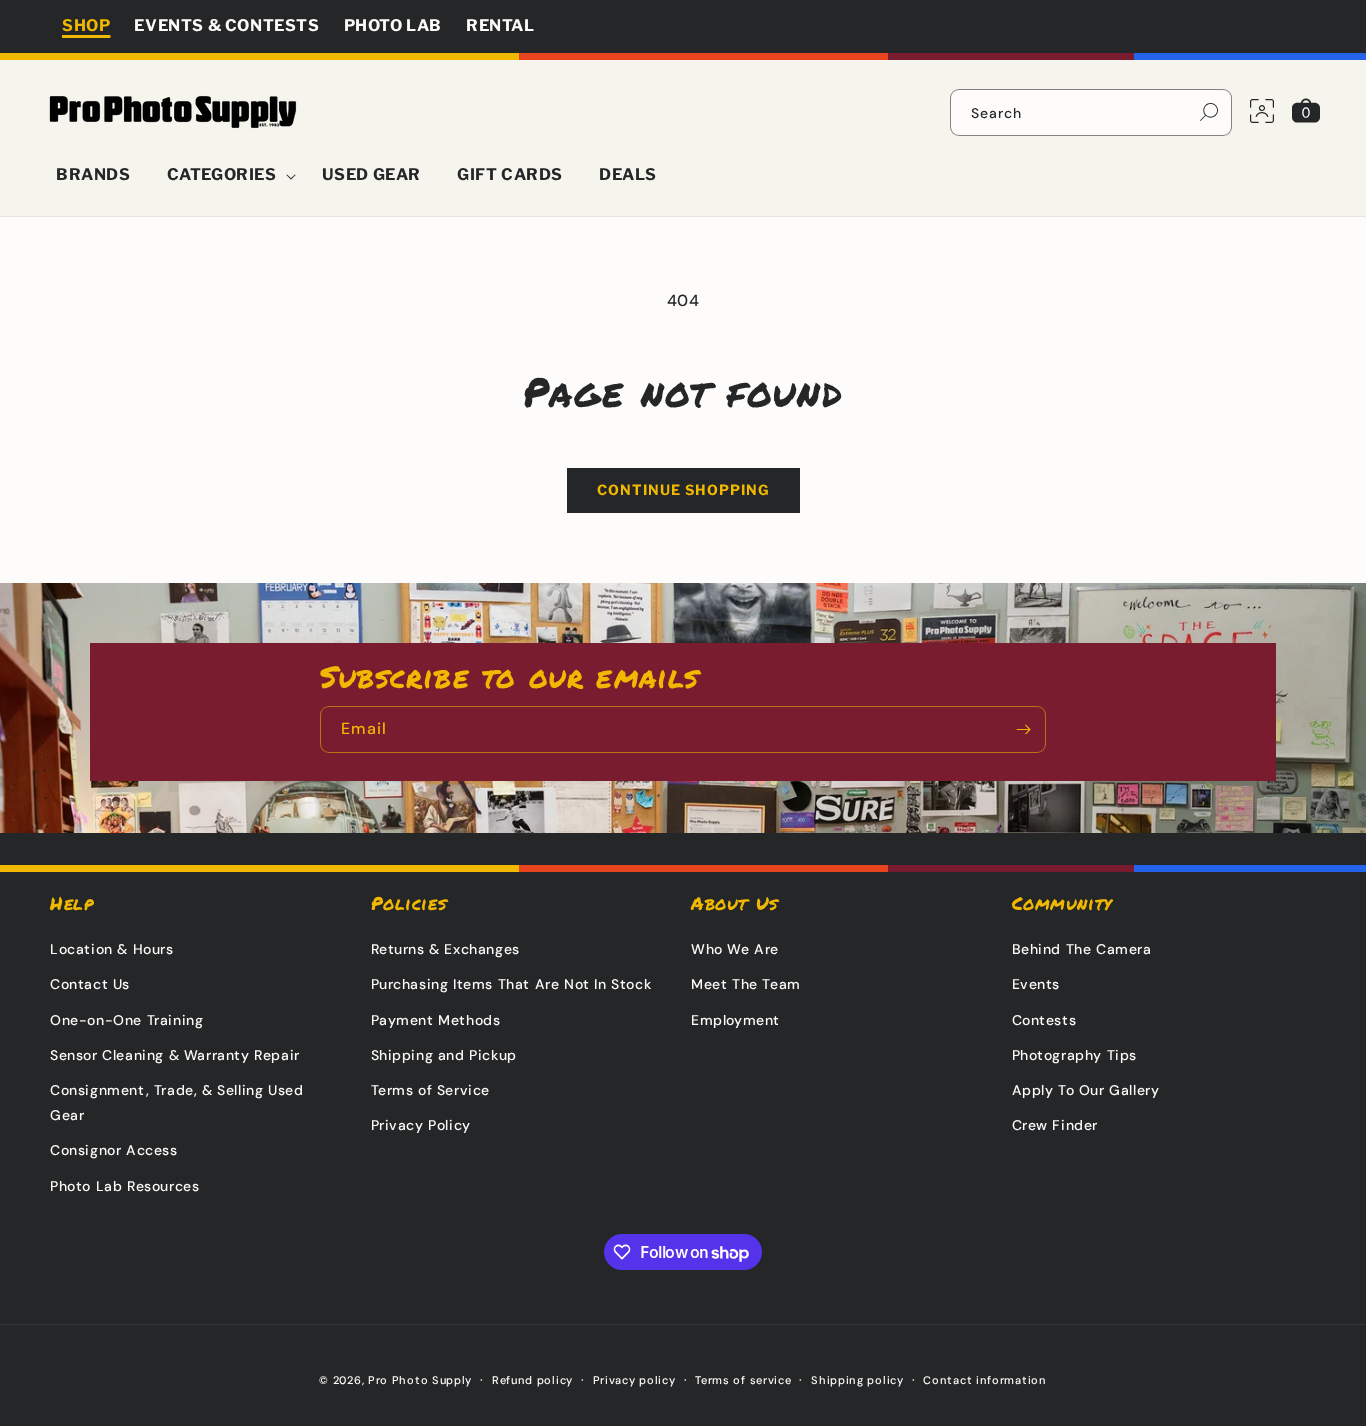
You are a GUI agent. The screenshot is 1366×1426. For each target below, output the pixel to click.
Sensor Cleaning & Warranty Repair (175, 1055)
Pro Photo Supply (420, 1380)
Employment (735, 1020)
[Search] (1209, 112)
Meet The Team (746, 984)
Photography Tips (1075, 1055)
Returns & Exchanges (445, 949)
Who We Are (735, 949)
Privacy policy (634, 1380)
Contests (1044, 1020)
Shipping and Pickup (444, 1055)
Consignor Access (114, 1150)
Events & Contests (226, 25)
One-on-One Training (126, 1020)
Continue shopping (683, 489)
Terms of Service (431, 1090)
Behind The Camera (1082, 949)
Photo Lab (393, 25)
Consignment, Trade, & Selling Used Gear (176, 1102)
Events (1036, 984)
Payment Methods (436, 1020)
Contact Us (90, 984)
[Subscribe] (1023, 729)
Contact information (984, 1380)
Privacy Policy (421, 1125)
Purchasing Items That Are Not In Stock (511, 984)
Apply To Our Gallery (1086, 1090)
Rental (500, 25)
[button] (226, 175)
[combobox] (1091, 112)
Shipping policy (857, 1380)
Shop (86, 25)
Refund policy (532, 1380)
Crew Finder (1055, 1125)
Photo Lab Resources (124, 1186)
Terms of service (743, 1380)
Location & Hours (112, 949)
